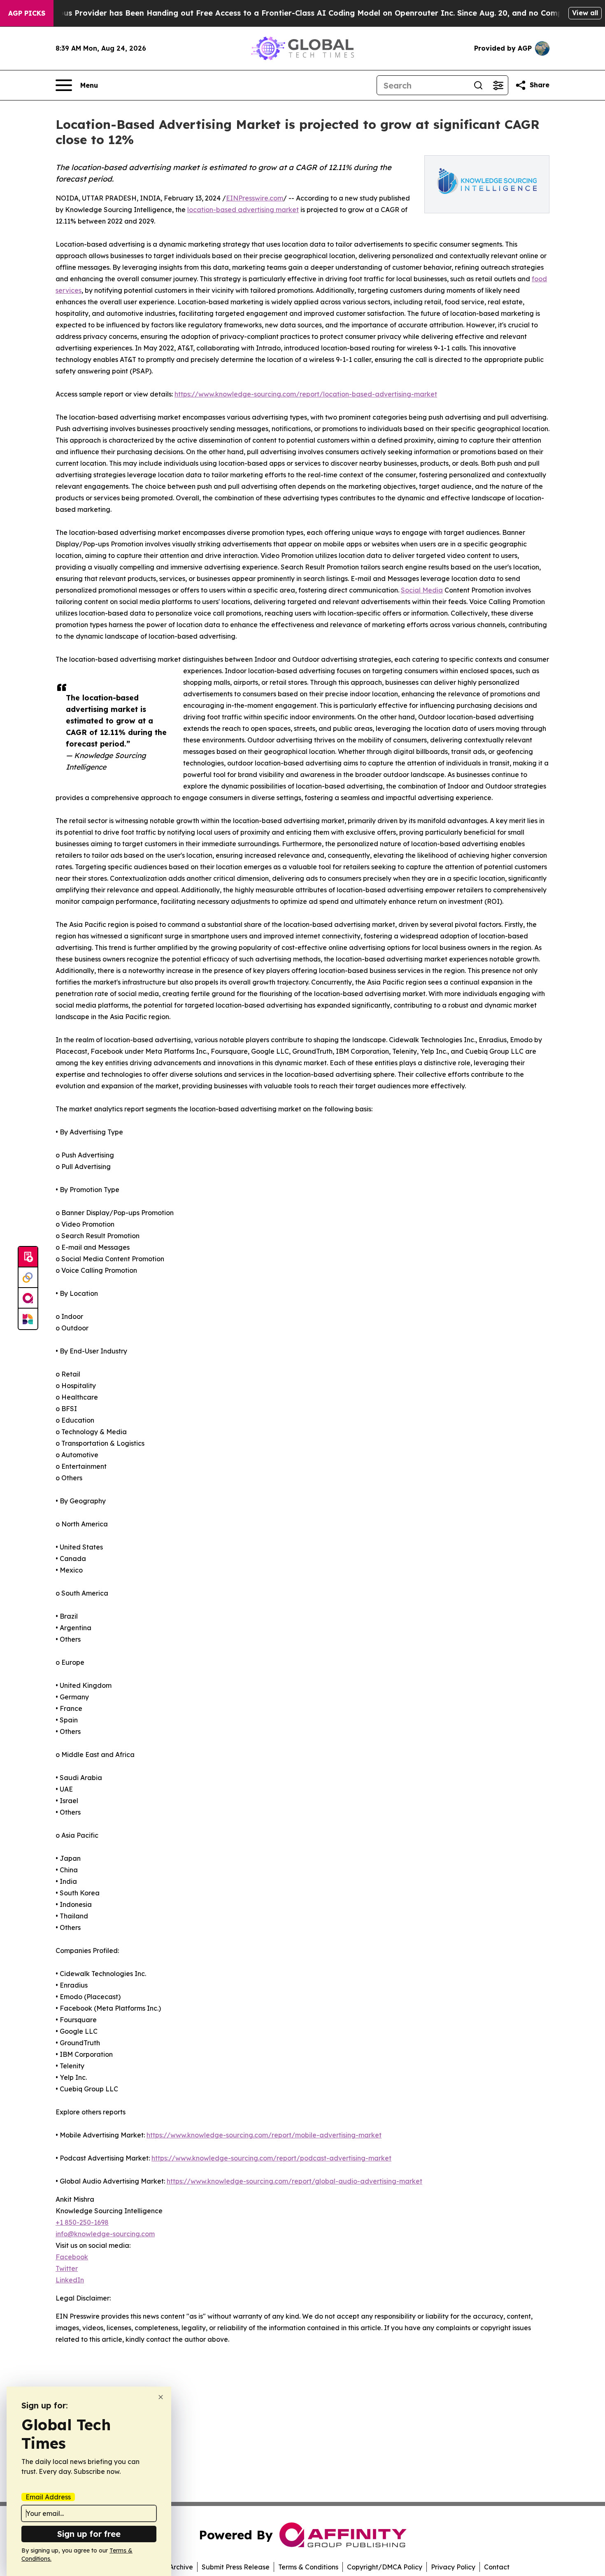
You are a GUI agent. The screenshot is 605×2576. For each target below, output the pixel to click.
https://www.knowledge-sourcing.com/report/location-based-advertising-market (306, 394)
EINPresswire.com (255, 198)
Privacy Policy (453, 2567)
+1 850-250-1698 (82, 2222)
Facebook (72, 2257)
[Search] (478, 85)
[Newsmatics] (28, 1319)
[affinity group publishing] (28, 1298)
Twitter (67, 2268)
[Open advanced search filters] (498, 85)
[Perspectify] (28, 1278)
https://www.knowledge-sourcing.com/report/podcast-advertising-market (271, 2158)
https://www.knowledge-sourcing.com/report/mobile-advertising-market (264, 2135)
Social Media (422, 590)
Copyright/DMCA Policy (385, 2567)
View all (585, 13)
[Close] (161, 2397)
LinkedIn (70, 2280)
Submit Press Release (236, 2567)
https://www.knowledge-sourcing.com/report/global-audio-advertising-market (294, 2181)
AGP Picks (27, 13)
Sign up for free (89, 2534)
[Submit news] (28, 1257)
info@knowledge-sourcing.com (105, 2234)
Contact (497, 2567)
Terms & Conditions (308, 2567)
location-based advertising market (243, 210)
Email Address (48, 2497)
